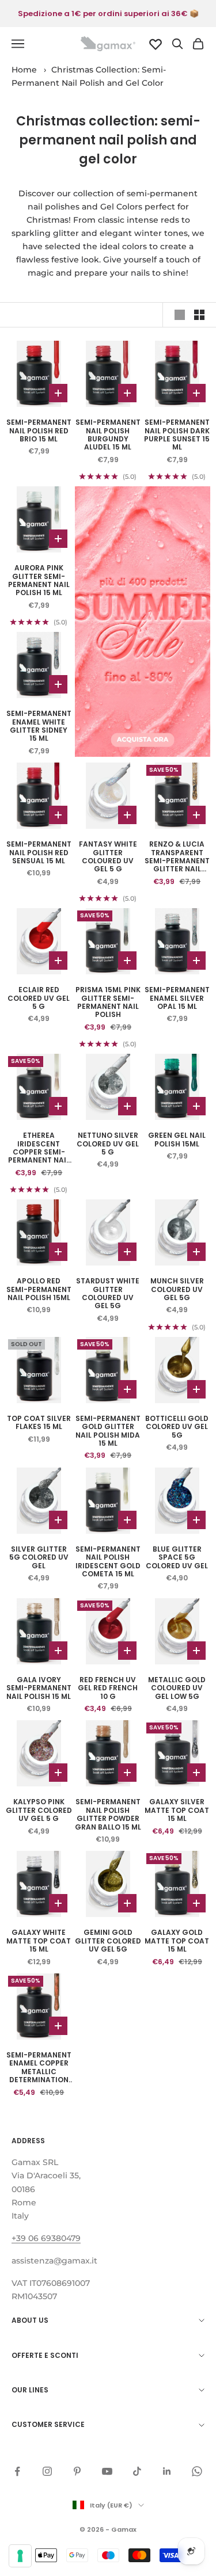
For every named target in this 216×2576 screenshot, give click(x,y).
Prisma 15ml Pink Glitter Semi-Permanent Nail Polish (108, 1003)
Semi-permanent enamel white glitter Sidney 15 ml (39, 726)
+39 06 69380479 (46, 2238)
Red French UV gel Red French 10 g (108, 1688)
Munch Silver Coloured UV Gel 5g (177, 1289)
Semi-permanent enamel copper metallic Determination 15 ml (39, 2068)
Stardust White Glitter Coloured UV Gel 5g (108, 1294)
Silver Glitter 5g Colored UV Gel (39, 1558)
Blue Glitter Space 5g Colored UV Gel (177, 1558)
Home (24, 70)
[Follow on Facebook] (17, 2471)
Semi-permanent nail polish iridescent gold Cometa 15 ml (108, 1562)
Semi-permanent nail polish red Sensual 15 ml (39, 853)
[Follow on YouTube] (107, 2471)
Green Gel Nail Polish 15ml (177, 1140)
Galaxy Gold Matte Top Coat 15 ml (177, 1941)
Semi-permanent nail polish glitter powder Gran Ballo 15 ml (108, 1815)
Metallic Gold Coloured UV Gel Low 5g (177, 1688)
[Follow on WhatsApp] (197, 2471)
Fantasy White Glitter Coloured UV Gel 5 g (108, 857)
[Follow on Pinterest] (77, 2471)
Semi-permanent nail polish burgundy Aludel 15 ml (108, 435)
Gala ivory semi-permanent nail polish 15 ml (39, 1688)
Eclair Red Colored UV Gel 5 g (39, 998)
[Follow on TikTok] (137, 2471)
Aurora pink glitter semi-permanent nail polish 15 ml (39, 581)
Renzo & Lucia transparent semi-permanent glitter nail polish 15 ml (177, 857)
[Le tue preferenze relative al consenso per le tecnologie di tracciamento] (20, 2556)
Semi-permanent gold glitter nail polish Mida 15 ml (108, 1431)
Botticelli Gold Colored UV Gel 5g (177, 1427)
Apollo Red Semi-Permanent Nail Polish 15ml (39, 1289)
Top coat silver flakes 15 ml (39, 1423)
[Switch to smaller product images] (199, 315)
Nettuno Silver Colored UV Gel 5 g (108, 1144)
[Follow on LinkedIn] (167, 2471)
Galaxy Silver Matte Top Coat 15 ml (177, 1810)
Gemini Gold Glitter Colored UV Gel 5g (108, 1941)
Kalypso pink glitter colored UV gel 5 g (39, 1810)
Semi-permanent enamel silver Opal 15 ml (177, 998)
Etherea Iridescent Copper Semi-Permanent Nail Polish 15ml (39, 1148)
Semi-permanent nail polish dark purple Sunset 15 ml (177, 435)
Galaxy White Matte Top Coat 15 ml (39, 1941)
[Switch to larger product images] (180, 315)
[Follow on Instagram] (47, 2471)
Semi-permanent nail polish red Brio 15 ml (39, 431)
